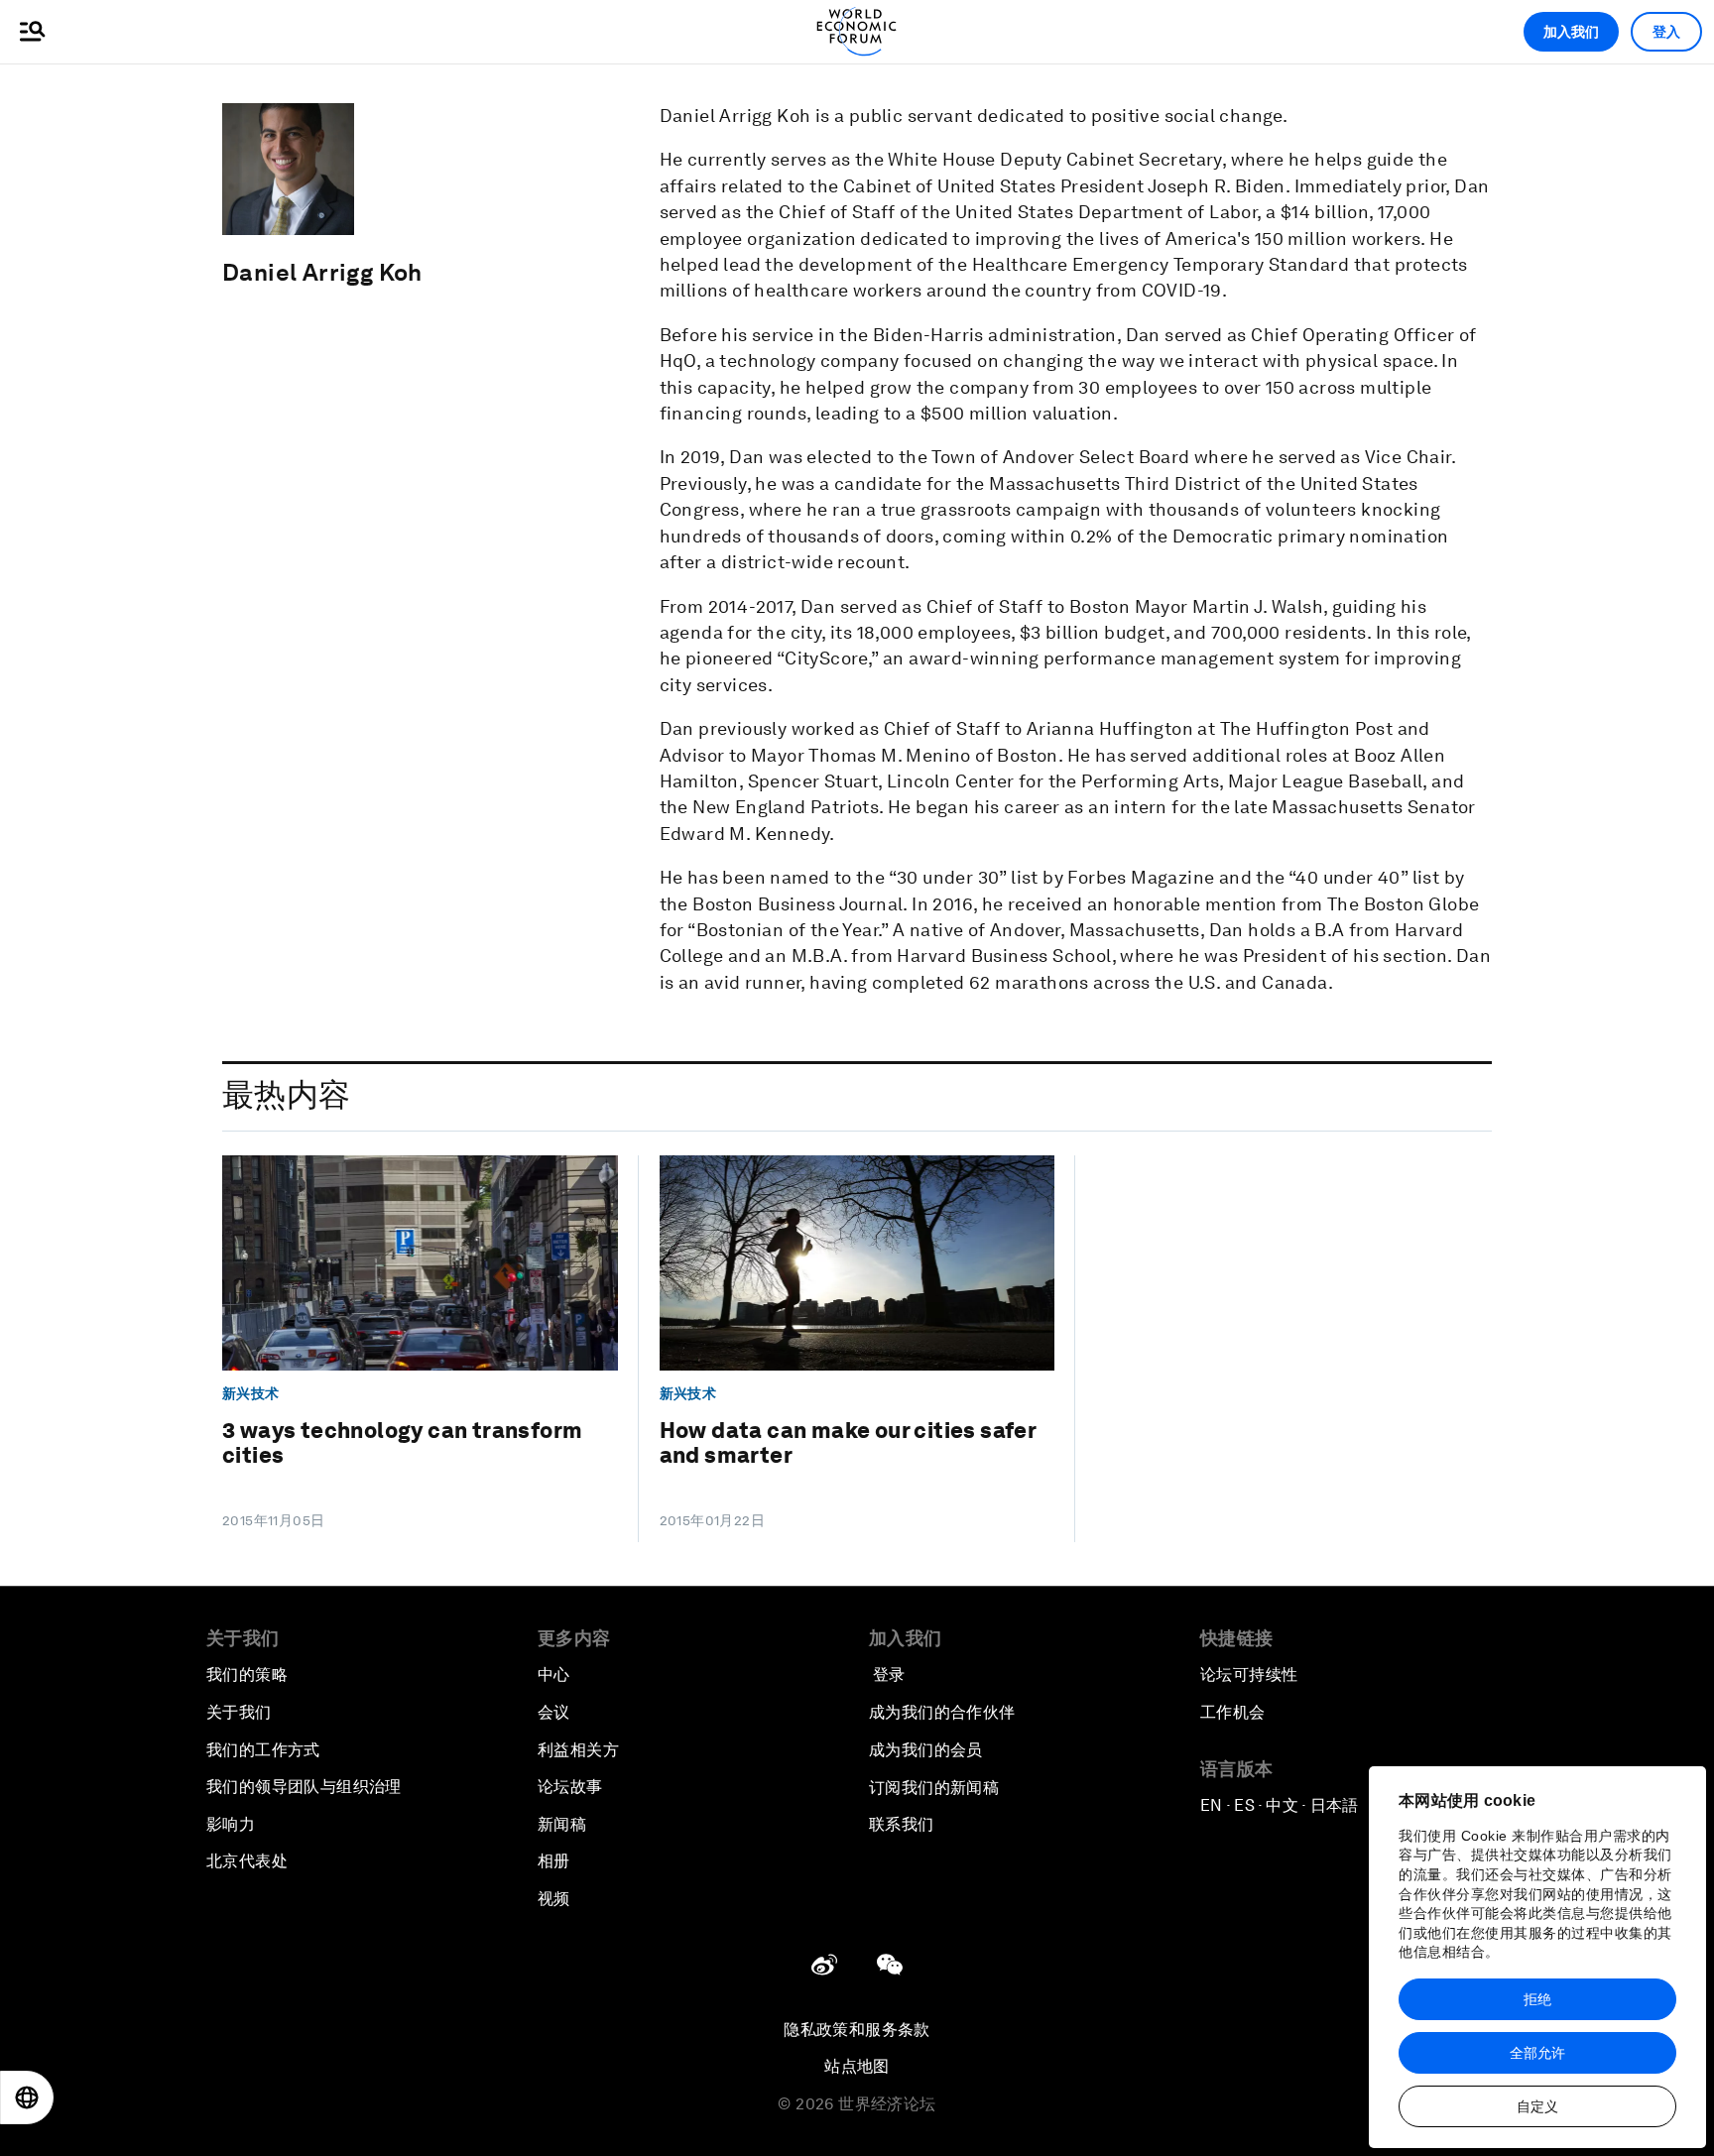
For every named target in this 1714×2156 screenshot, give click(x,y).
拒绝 (1537, 1999)
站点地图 (857, 2066)
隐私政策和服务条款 (857, 2030)
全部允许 (1537, 2053)
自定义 (1537, 2106)
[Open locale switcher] (27, 2097)
